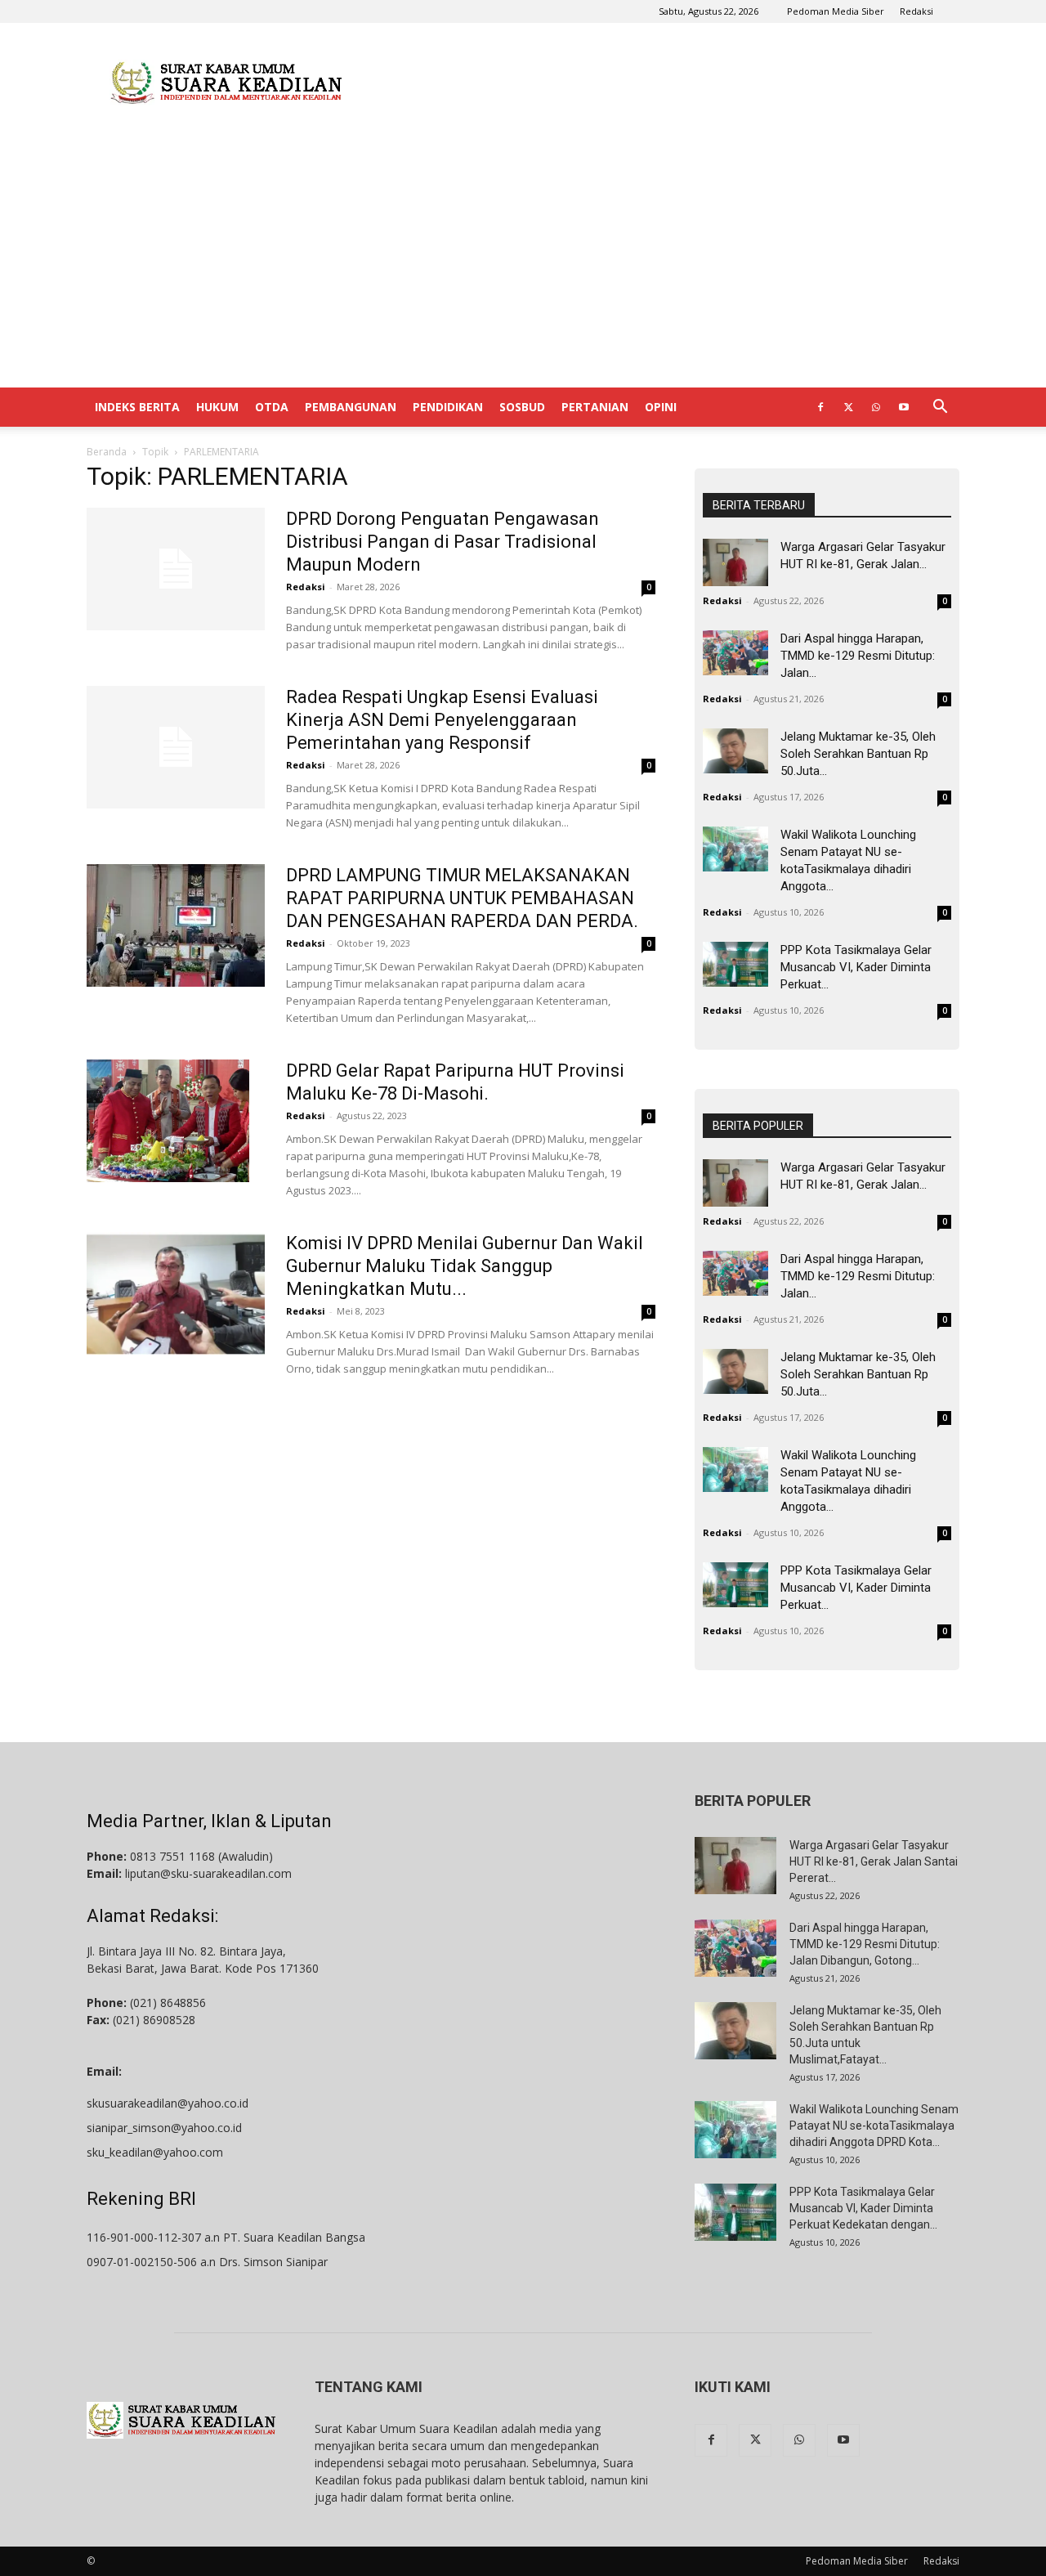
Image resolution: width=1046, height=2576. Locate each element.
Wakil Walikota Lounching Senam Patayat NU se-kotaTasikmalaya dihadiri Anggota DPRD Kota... (874, 2126)
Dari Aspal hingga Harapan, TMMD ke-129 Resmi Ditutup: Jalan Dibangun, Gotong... (865, 1944)
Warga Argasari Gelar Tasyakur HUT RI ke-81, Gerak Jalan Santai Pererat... (874, 1861)
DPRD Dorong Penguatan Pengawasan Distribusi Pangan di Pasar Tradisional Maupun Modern (443, 542)
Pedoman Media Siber (836, 11)
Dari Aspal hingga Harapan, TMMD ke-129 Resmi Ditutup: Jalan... (858, 656)
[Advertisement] (662, 83)
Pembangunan (351, 407)
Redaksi (916, 11)
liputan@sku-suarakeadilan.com (208, 1873)
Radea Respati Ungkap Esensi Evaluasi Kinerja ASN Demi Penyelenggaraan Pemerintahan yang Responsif (442, 720)
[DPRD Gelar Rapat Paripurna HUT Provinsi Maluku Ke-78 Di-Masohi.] (168, 1121)
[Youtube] (904, 407)
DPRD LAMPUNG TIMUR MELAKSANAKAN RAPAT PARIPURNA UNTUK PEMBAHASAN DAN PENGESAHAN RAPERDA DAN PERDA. (462, 898)
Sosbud (522, 407)
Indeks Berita (137, 407)
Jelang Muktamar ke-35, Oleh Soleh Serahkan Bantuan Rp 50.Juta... (858, 754)
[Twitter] (848, 407)
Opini (661, 407)
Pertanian (595, 407)
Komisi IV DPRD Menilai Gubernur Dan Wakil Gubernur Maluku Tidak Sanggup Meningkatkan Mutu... (465, 1266)
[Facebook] (820, 407)
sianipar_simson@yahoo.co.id (164, 2128)
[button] (940, 408)
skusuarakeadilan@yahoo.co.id (168, 2103)
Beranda (107, 452)
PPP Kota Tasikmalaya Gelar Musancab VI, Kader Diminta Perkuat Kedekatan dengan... (863, 2208)
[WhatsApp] (876, 407)
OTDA (272, 407)
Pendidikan (448, 407)
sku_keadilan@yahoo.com (155, 2152)
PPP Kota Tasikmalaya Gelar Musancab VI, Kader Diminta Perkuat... (856, 967)
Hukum (217, 407)
